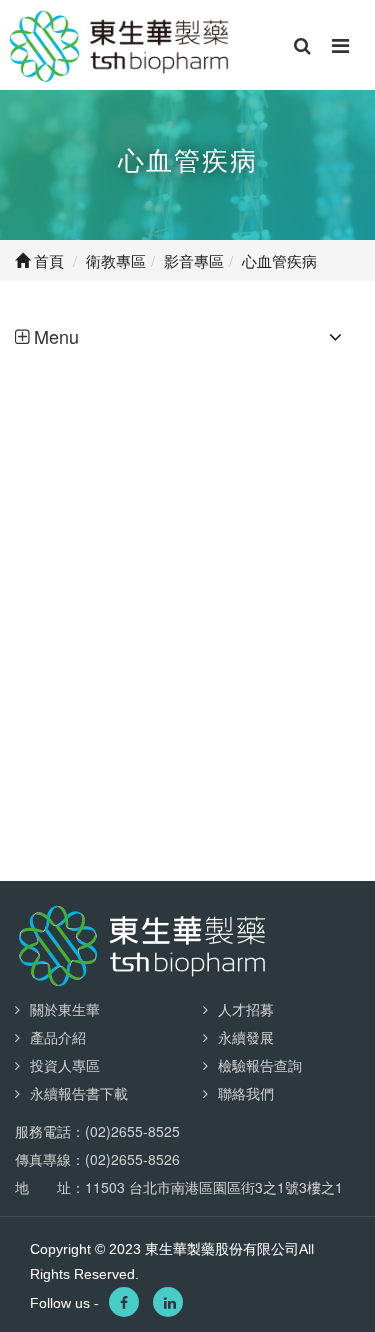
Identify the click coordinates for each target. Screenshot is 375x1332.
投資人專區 (65, 1065)
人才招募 (246, 1009)
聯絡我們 (246, 1093)
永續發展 (246, 1037)
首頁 (47, 260)
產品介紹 (58, 1037)
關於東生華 (65, 1009)
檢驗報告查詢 (260, 1065)
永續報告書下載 (79, 1093)
